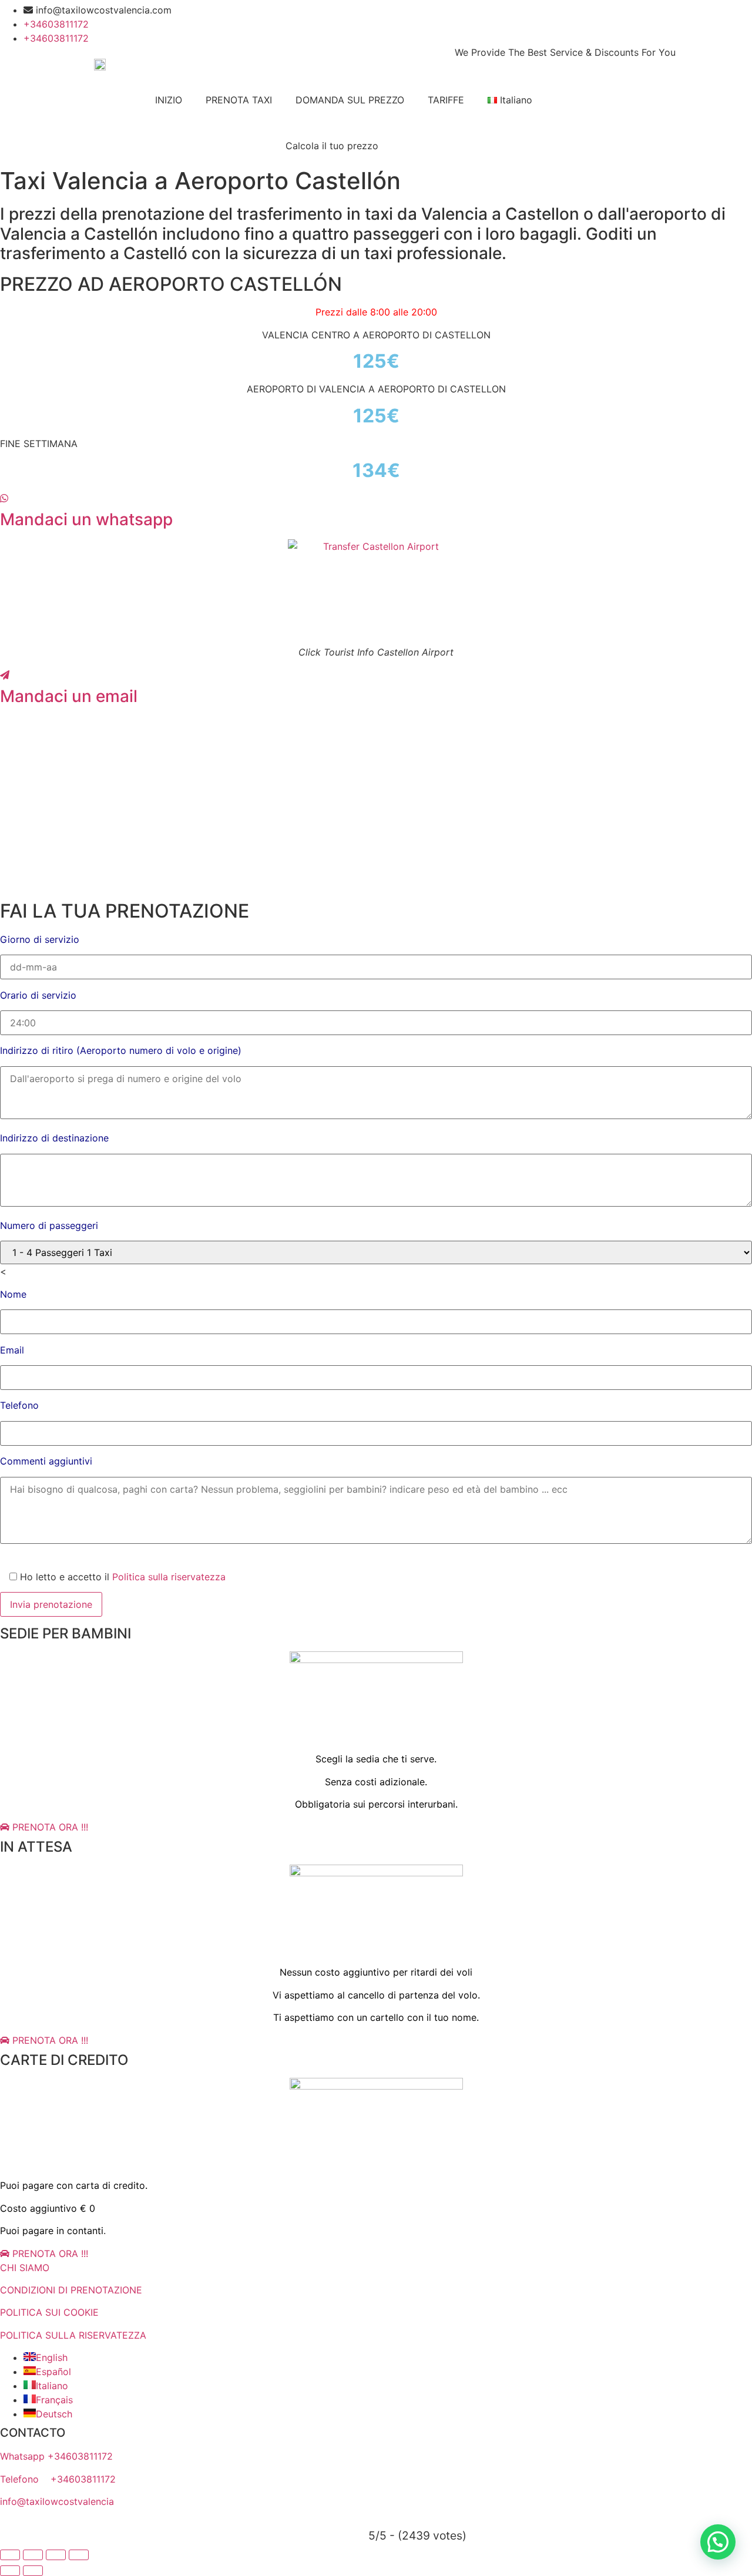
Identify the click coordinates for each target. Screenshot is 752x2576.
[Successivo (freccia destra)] (33, 2571)
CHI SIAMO (25, 2268)
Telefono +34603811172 (58, 2479)
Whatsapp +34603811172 (56, 2456)
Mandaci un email (69, 696)
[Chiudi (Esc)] (79, 2555)
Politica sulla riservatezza (169, 1577)
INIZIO (169, 100)
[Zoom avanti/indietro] (10, 2555)
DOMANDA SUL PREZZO (350, 100)
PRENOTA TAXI (239, 100)
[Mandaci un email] (5, 675)
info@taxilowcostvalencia (57, 2501)
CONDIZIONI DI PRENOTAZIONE (71, 2290)
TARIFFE (446, 100)
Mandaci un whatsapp (86, 519)
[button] (718, 2542)
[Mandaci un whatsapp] (4, 498)
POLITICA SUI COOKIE (49, 2312)
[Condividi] (56, 2555)
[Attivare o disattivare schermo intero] (33, 2555)
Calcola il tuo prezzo (332, 146)
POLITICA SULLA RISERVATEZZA (73, 2335)
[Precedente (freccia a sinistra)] (10, 2571)
